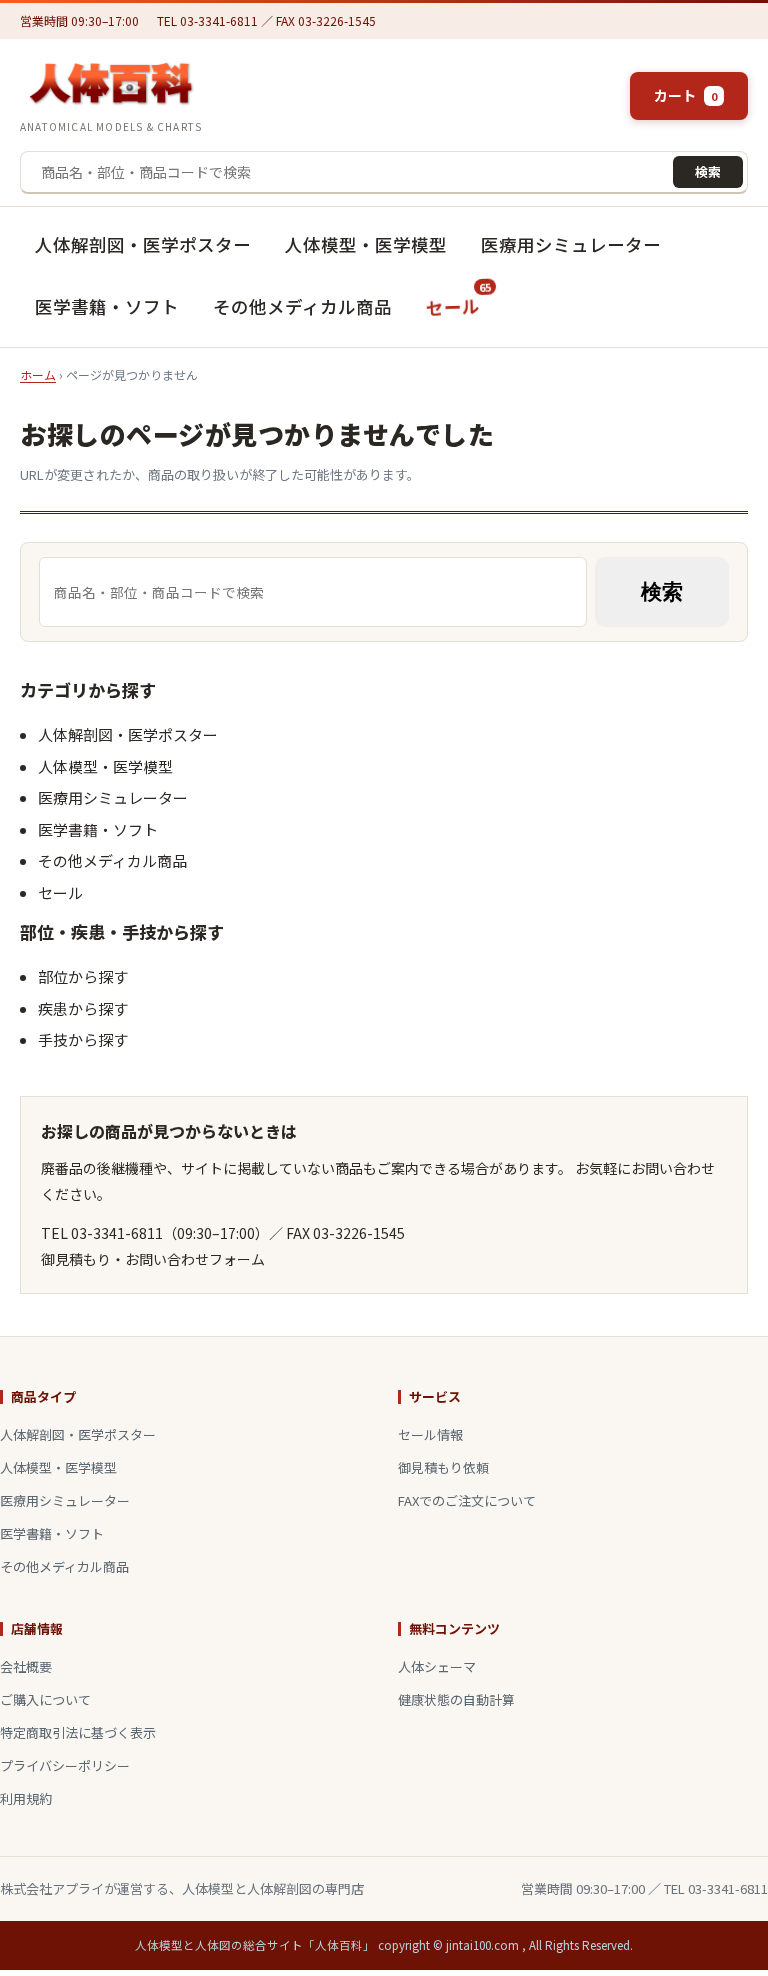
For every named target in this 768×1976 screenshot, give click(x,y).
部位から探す (83, 976)
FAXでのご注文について (467, 1500)
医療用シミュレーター (571, 244)
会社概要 (26, 1666)
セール (459, 299)
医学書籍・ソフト (107, 306)
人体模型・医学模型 (366, 244)
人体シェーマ (437, 1666)
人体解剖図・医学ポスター (143, 244)
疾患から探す (83, 1008)
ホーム (38, 374)
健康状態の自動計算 (456, 1699)
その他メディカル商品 (302, 306)
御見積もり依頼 (443, 1467)
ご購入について (45, 1699)
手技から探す (83, 1039)
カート (685, 95)
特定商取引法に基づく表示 (78, 1732)
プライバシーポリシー (65, 1765)
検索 (708, 171)
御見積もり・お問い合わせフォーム (153, 1259)
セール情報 (430, 1434)
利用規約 (26, 1798)
